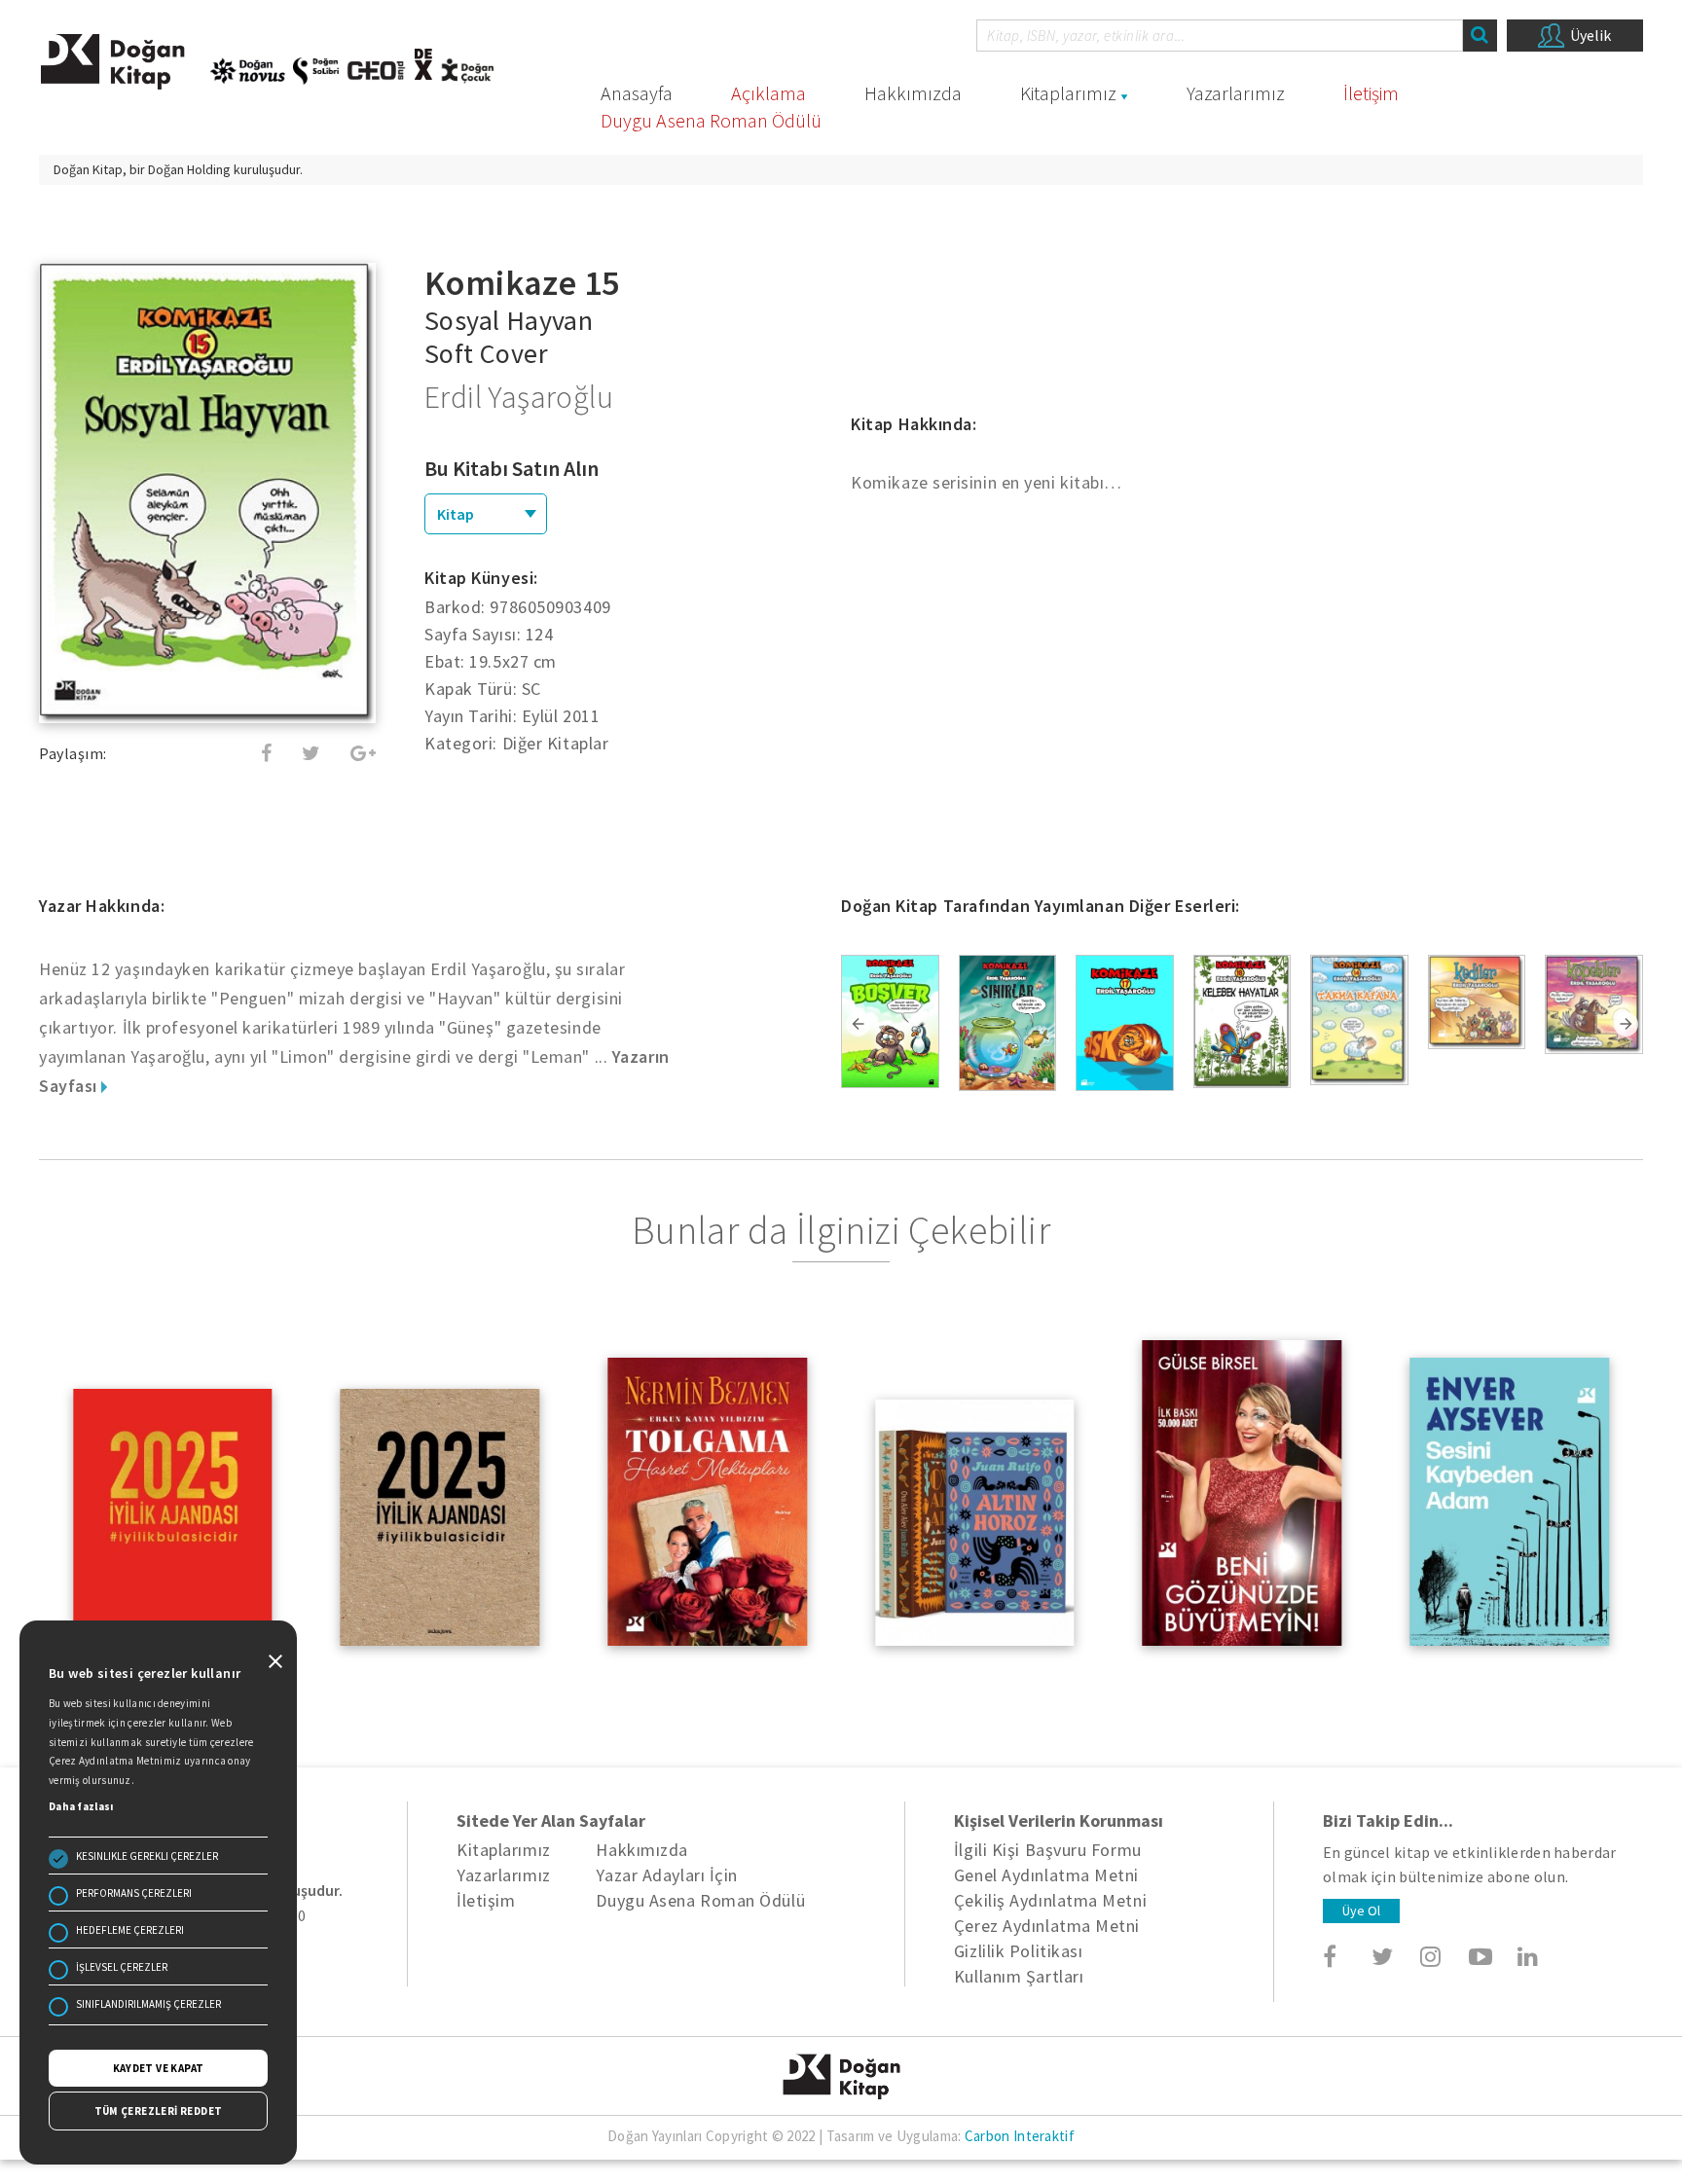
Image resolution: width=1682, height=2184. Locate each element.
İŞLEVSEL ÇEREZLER (122, 1967)
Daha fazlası (81, 1806)
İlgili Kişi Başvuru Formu (1048, 1850)
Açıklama (768, 93)
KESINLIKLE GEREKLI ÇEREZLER (147, 1856)
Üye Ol (1361, 1911)
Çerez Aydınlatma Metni (1047, 1926)
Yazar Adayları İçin (666, 1875)
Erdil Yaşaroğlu (519, 397)
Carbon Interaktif (1020, 2136)
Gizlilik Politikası (1018, 1951)
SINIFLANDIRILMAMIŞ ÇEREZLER (148, 2004)
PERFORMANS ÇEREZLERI (134, 1893)
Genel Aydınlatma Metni (1046, 1875)
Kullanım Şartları (1019, 1976)
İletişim (1371, 93)
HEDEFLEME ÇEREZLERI (130, 1930)
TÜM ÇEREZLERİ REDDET (159, 2111)
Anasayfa (637, 93)
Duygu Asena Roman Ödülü (711, 120)
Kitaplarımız (1068, 93)
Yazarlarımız (1236, 93)
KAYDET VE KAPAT (159, 2068)
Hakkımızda (913, 93)
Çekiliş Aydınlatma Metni (1050, 1900)
